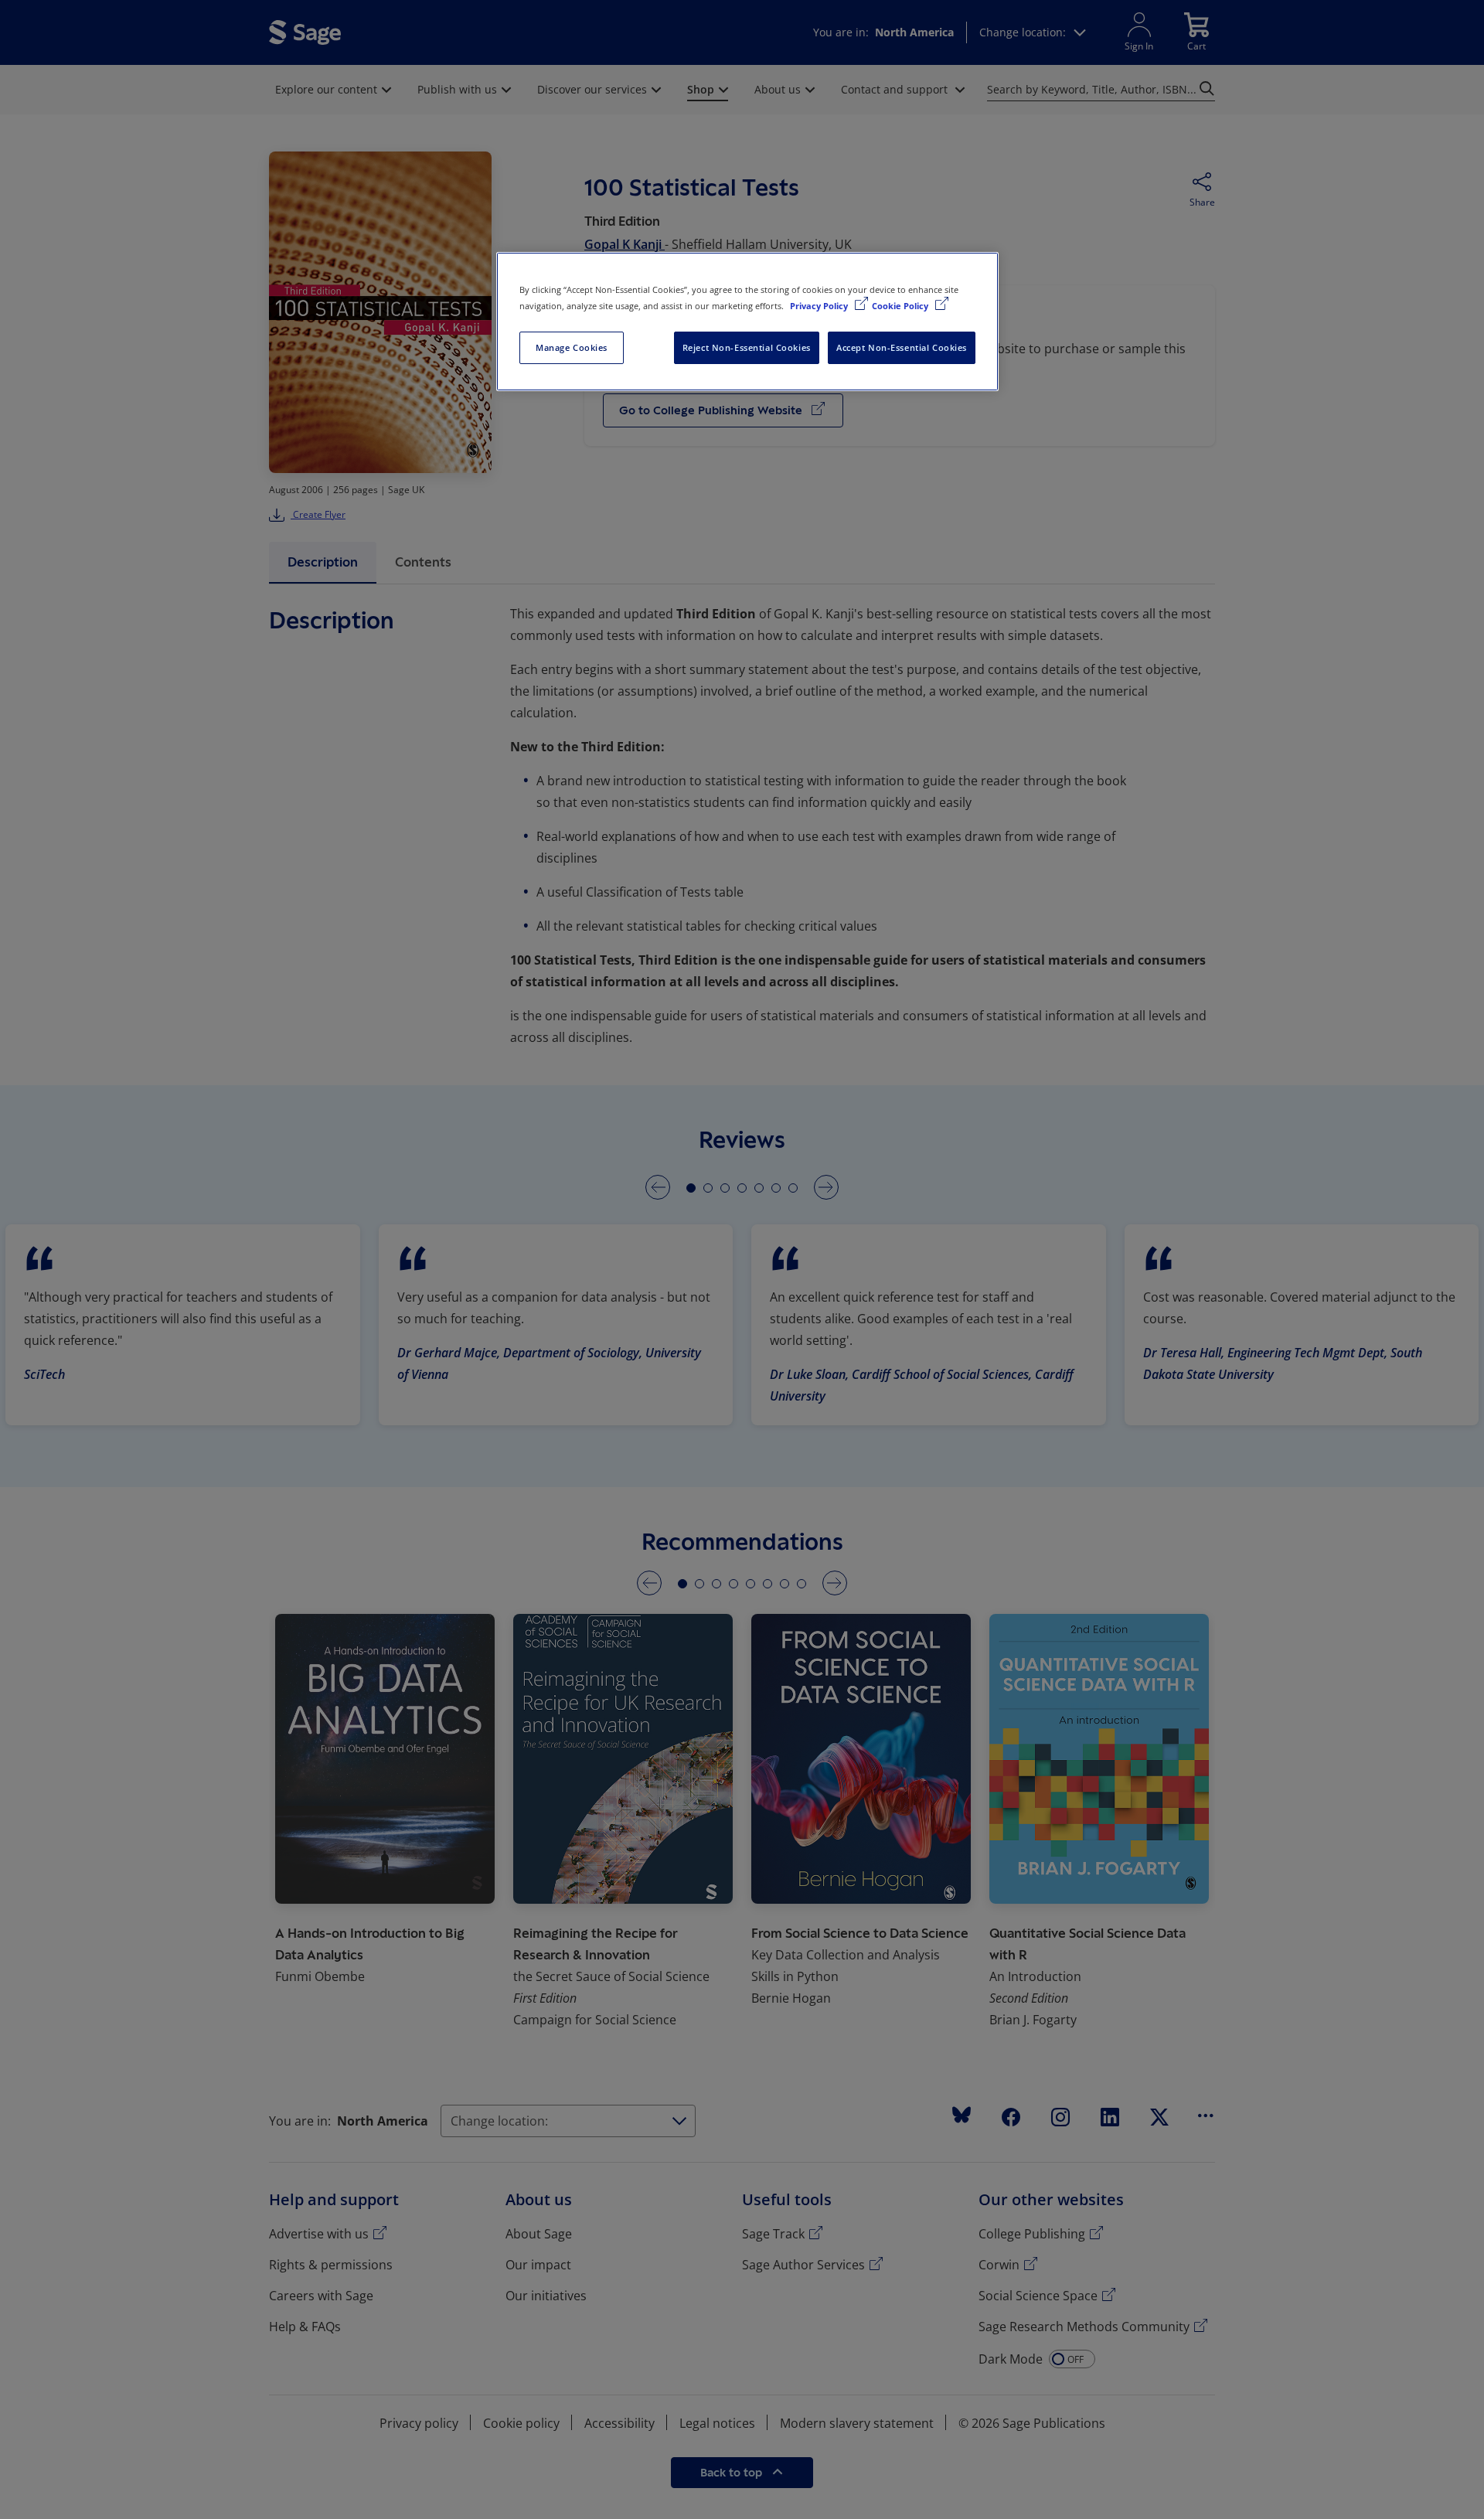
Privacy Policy (820, 306)
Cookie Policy (901, 306)
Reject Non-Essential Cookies (747, 347)
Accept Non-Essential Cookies (902, 347)
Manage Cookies (572, 347)
